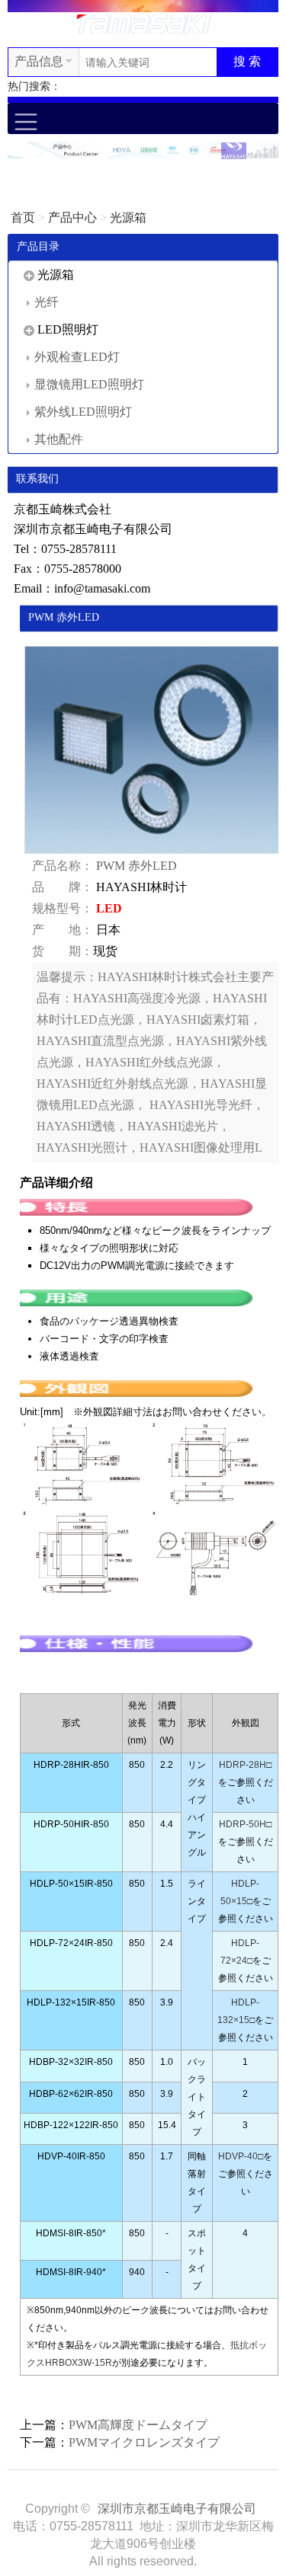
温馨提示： (67, 977)
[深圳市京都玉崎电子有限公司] (143, 22)
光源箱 (128, 217)
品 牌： (63, 887)
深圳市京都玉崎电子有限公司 (177, 2509)
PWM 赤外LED (137, 866)
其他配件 (59, 439)
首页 (23, 217)
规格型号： (63, 908)
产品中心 (72, 217)
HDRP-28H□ (245, 1765)
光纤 (47, 302)
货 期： (63, 951)
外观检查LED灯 (77, 357)
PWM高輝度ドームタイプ (138, 2425)
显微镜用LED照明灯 (89, 384)
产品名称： (63, 866)
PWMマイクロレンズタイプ (144, 2442)
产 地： (63, 930)
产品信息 (39, 61)
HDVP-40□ (241, 2156)
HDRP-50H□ (245, 1824)
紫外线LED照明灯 (83, 412)
